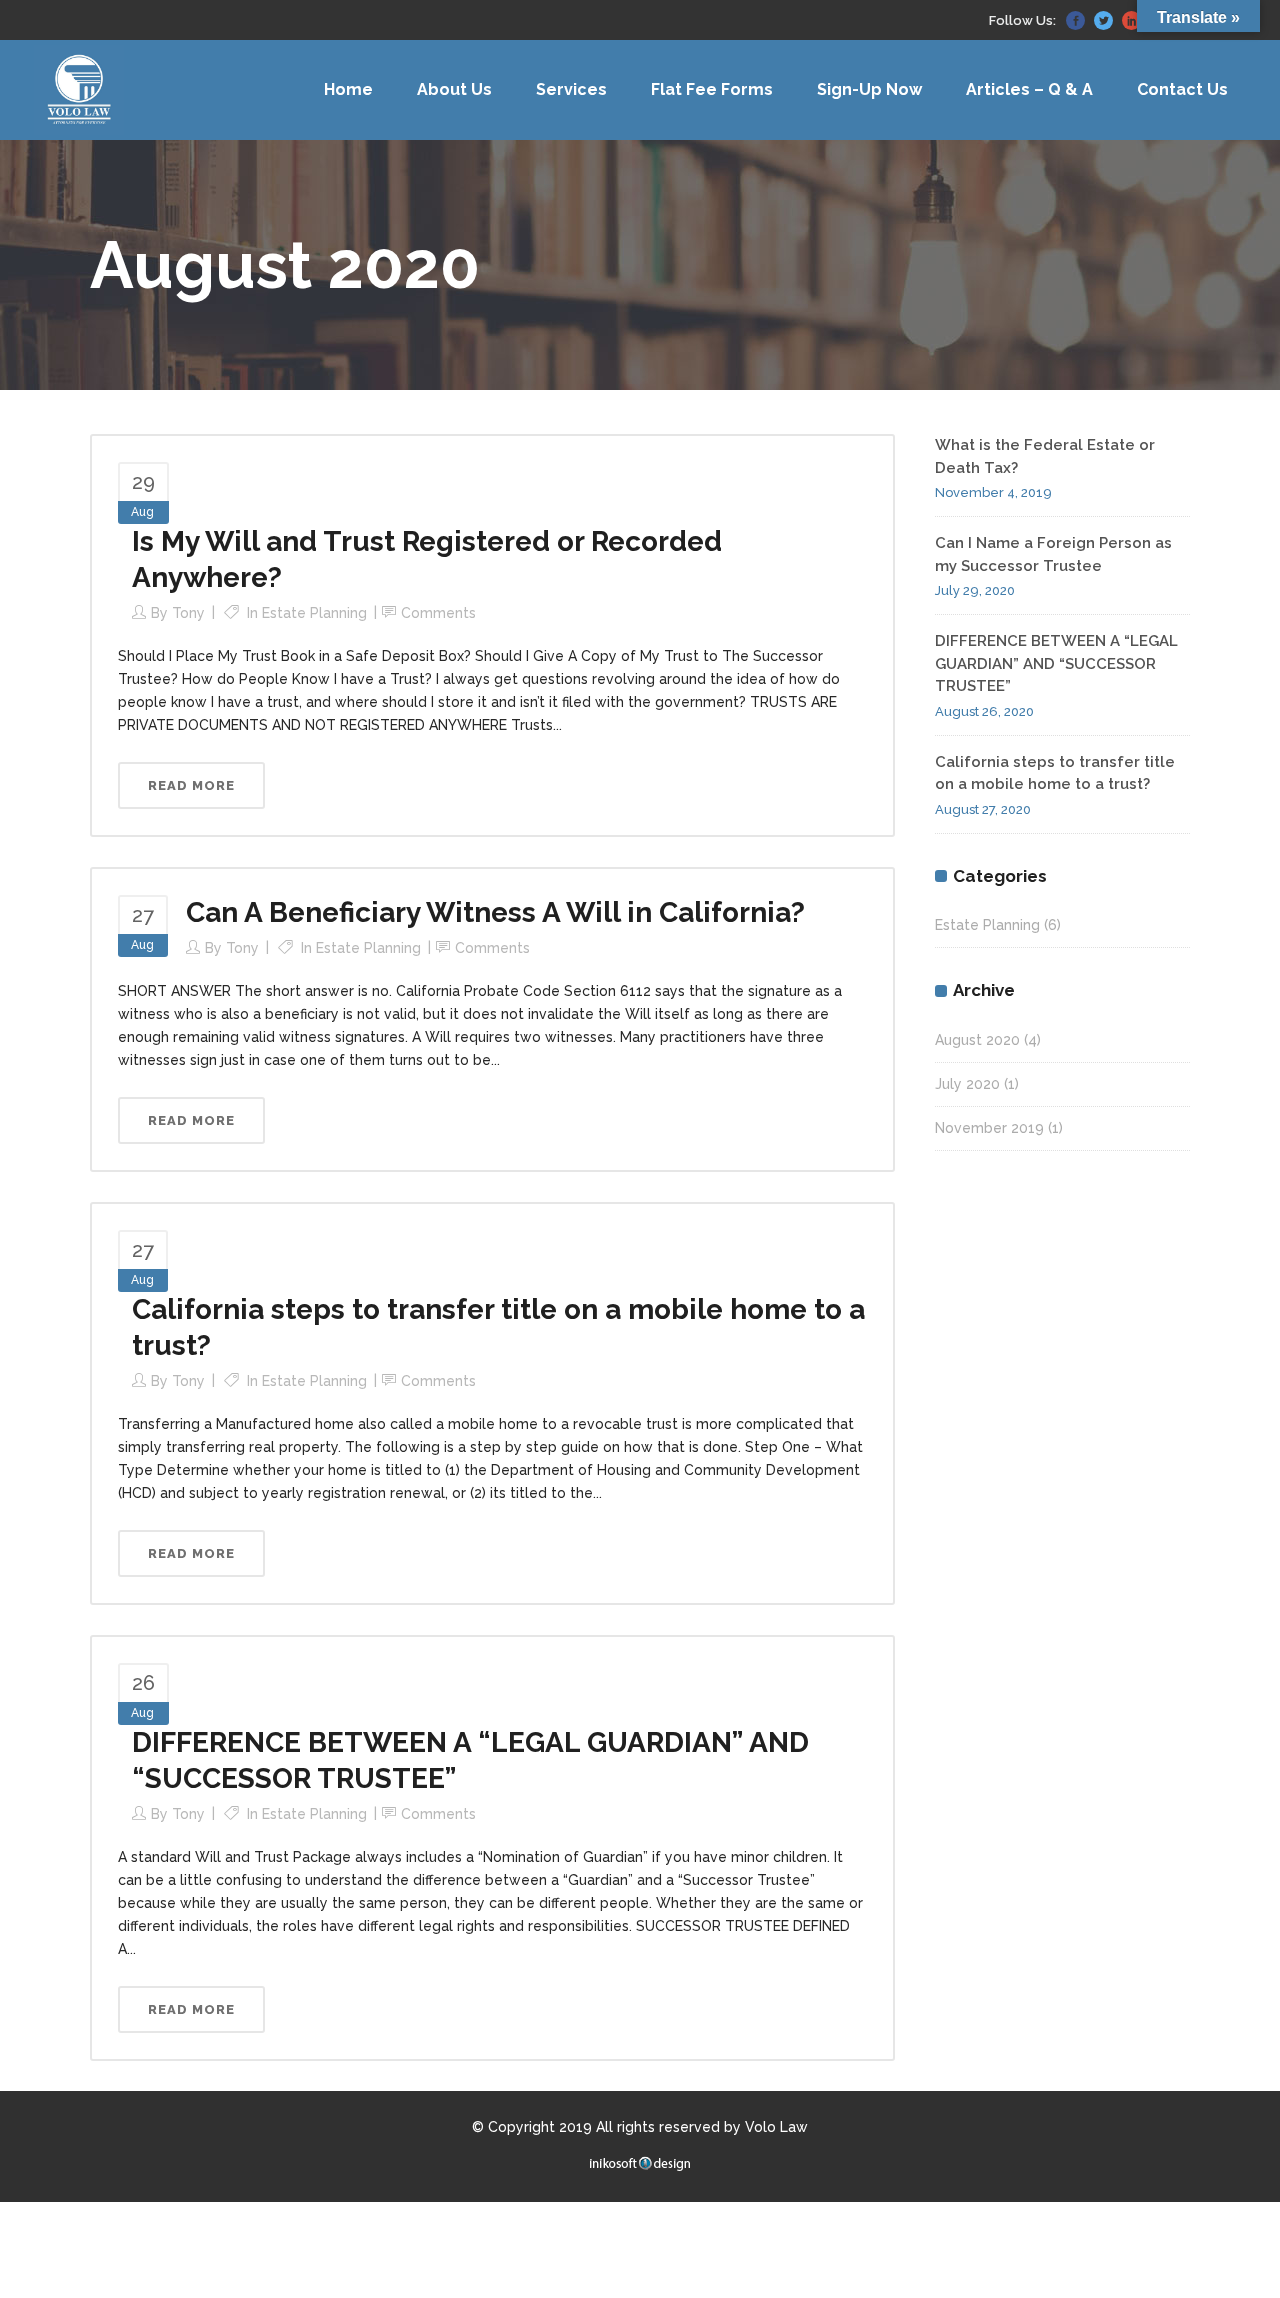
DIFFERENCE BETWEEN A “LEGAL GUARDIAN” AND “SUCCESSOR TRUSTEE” (1056, 663)
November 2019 (989, 1128)
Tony (188, 613)
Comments (438, 613)
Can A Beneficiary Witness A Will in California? (495, 912)
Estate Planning (314, 613)
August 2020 (977, 1040)
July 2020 (967, 1084)
